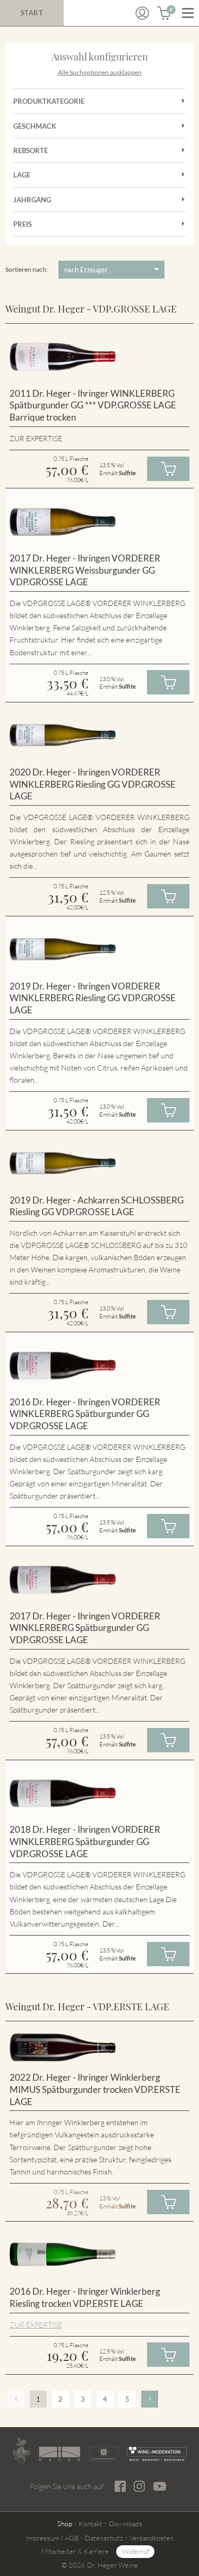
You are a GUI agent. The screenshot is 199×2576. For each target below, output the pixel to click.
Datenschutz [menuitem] (104, 2538)
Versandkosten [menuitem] (152, 2538)
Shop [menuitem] (65, 2524)
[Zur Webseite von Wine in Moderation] (157, 2454)
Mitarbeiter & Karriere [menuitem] (75, 2551)
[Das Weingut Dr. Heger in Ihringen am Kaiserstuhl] (21, 2451)
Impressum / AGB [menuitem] (52, 2538)
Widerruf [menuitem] (136, 2551)
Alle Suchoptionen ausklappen (100, 72)
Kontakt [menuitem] (90, 2524)
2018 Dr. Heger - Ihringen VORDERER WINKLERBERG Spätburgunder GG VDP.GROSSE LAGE (85, 1841)
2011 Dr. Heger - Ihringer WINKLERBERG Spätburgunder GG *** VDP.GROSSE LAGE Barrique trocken (93, 405)
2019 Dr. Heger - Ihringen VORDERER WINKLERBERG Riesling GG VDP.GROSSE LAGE (93, 998)
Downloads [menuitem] (126, 2524)
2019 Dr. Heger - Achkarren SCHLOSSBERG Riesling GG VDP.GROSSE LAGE (97, 1206)
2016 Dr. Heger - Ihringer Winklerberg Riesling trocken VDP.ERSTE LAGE (85, 2297)
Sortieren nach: (27, 269)
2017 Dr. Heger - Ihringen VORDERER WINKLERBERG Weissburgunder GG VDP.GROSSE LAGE (85, 570)
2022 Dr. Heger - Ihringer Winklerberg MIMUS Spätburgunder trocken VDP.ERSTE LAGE (95, 2089)
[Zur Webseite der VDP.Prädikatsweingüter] (104, 2454)
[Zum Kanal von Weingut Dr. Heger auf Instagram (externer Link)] (160, 2486)
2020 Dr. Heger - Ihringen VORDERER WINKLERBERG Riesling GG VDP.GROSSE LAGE (93, 784)
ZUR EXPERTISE (36, 2325)
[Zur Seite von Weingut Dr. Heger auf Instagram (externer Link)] (139, 2486)
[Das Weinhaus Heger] (59, 2454)
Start (32, 13)
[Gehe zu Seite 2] (150, 2399)
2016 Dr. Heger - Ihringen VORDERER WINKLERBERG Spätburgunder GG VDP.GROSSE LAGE (85, 1414)
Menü (188, 13)
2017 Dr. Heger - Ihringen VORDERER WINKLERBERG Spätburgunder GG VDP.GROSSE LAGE (85, 1628)
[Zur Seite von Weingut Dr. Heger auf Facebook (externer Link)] (120, 2486)
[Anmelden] (142, 13)
